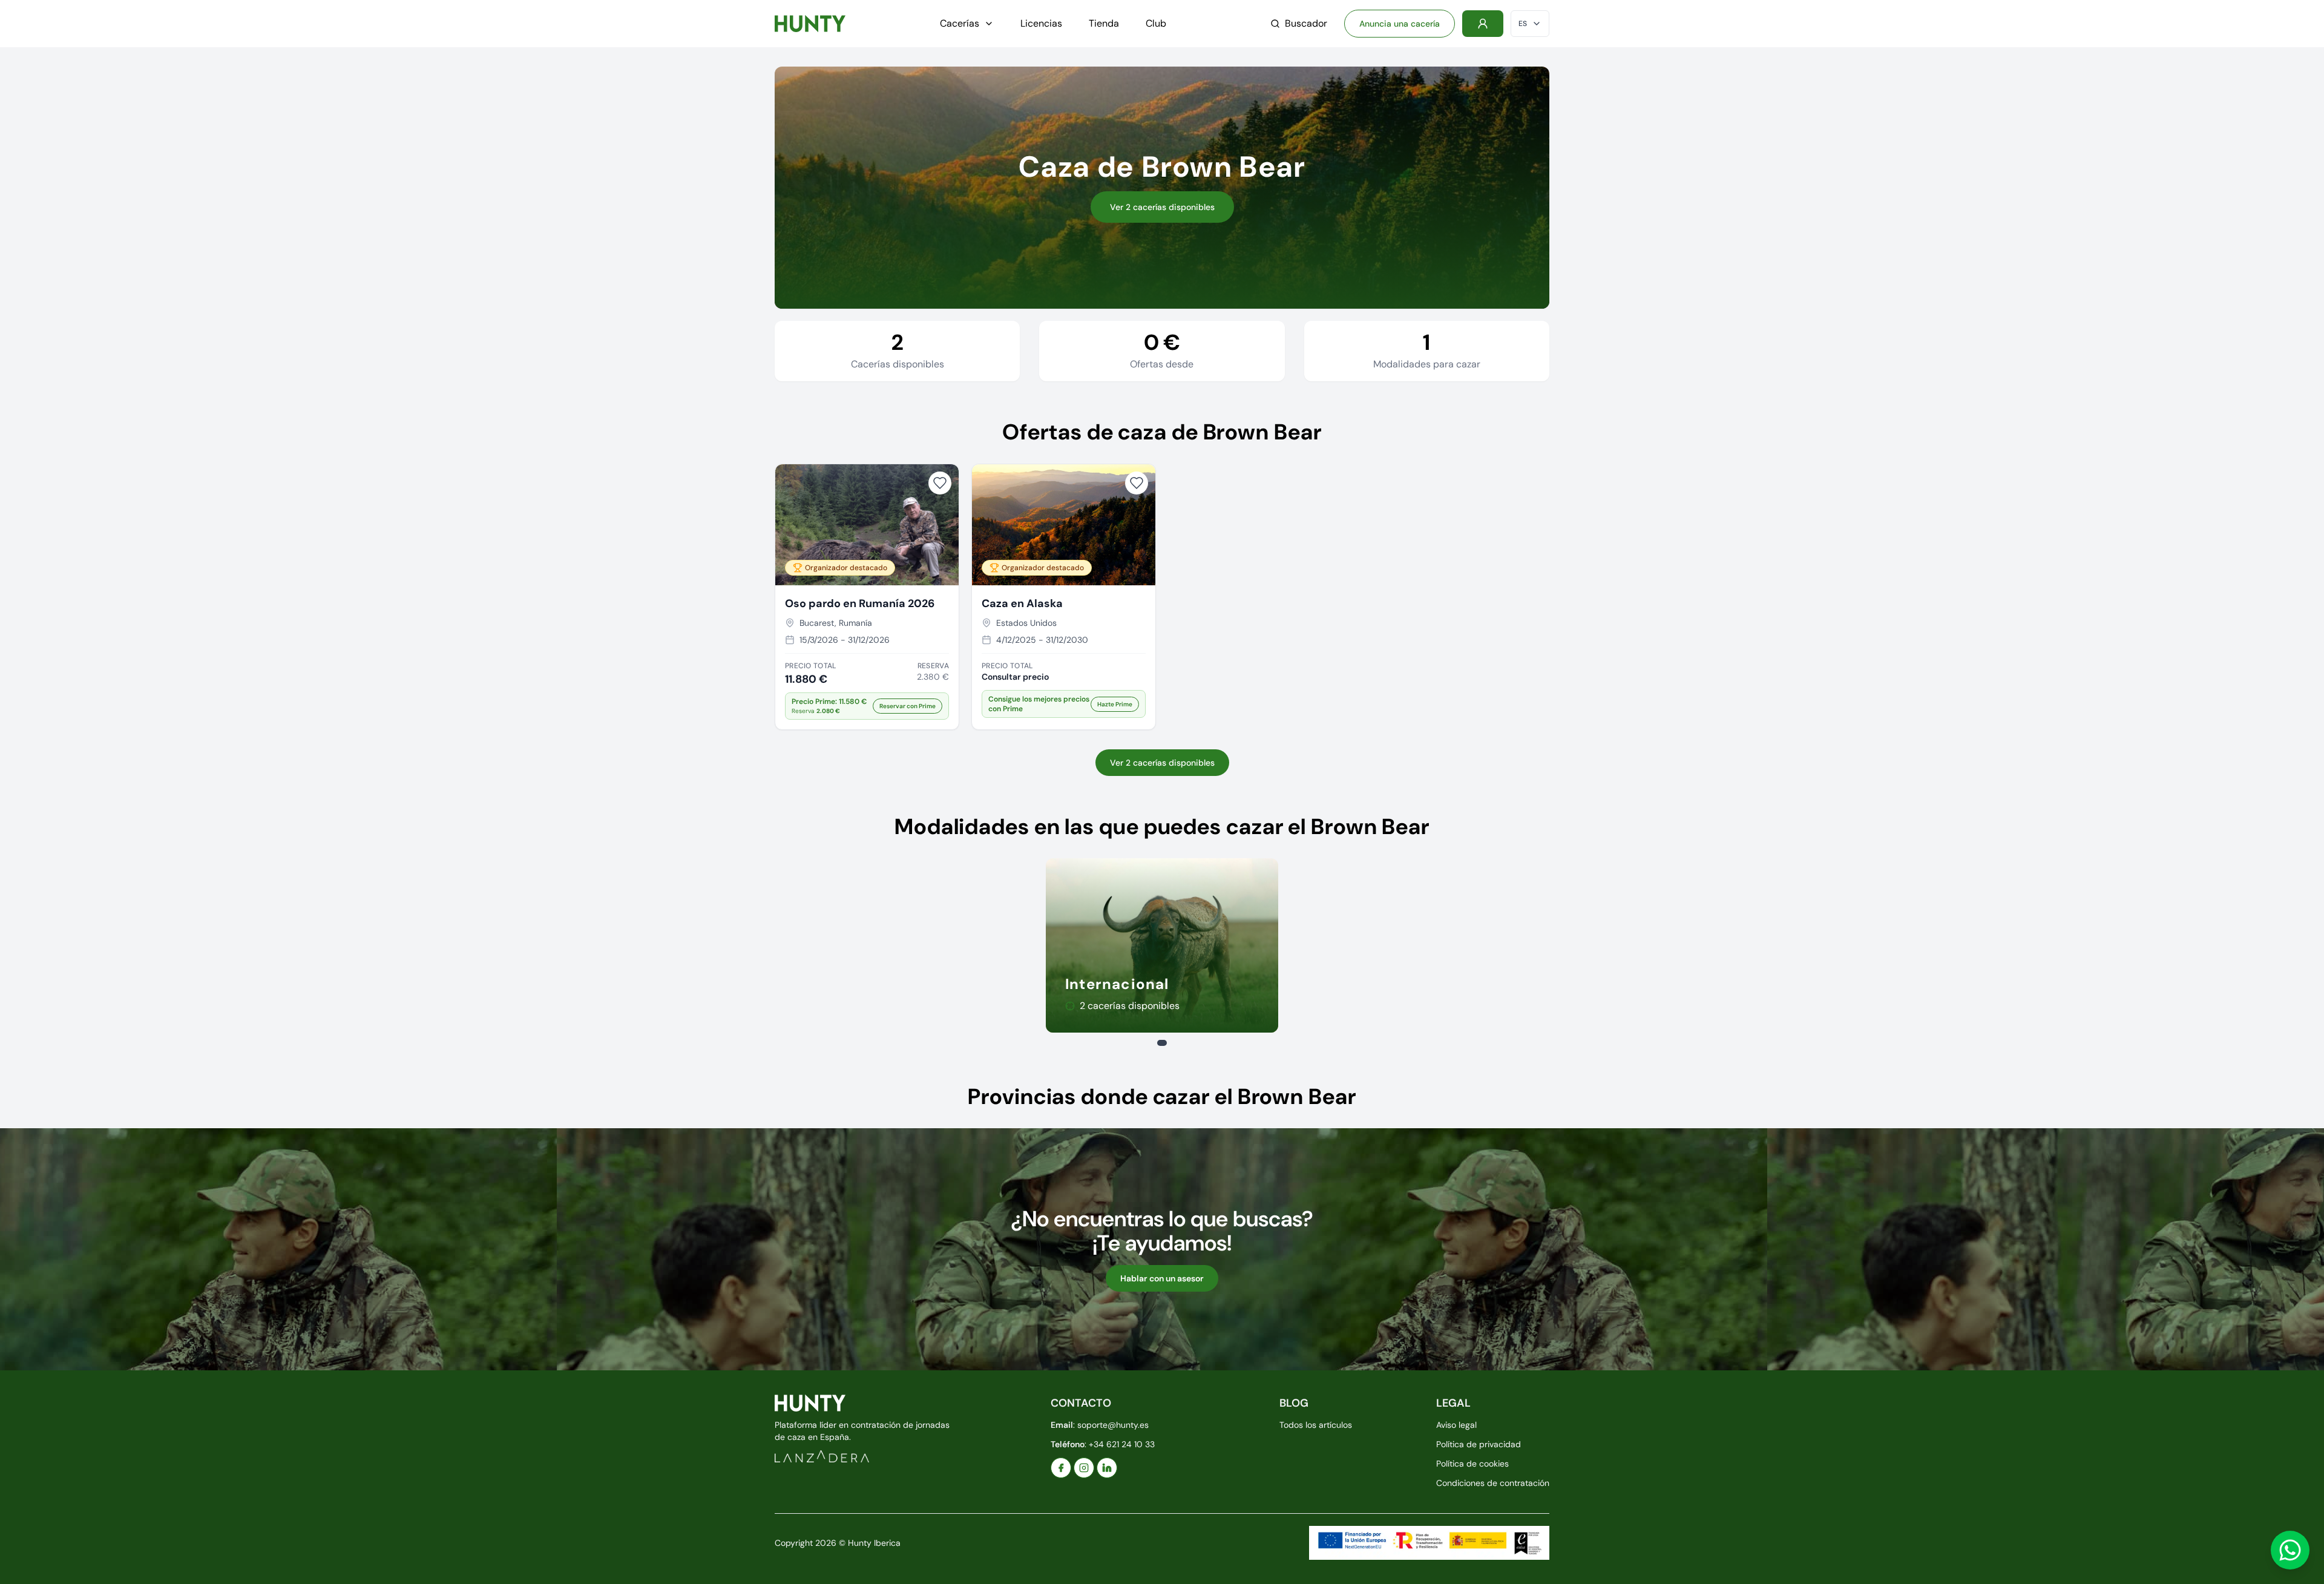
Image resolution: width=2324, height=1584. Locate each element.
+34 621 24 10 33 (1122, 1444)
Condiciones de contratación (1493, 1483)
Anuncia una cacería (1400, 24)
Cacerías (960, 23)
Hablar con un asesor (1162, 1278)
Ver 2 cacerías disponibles (1162, 207)
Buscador (1306, 23)
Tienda (1104, 23)
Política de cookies (1472, 1464)
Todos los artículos (1316, 1425)
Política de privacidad (1479, 1444)
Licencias (1041, 23)
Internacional (1117, 984)
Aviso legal (1456, 1425)
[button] (867, 706)
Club (1156, 23)
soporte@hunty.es (1113, 1425)
